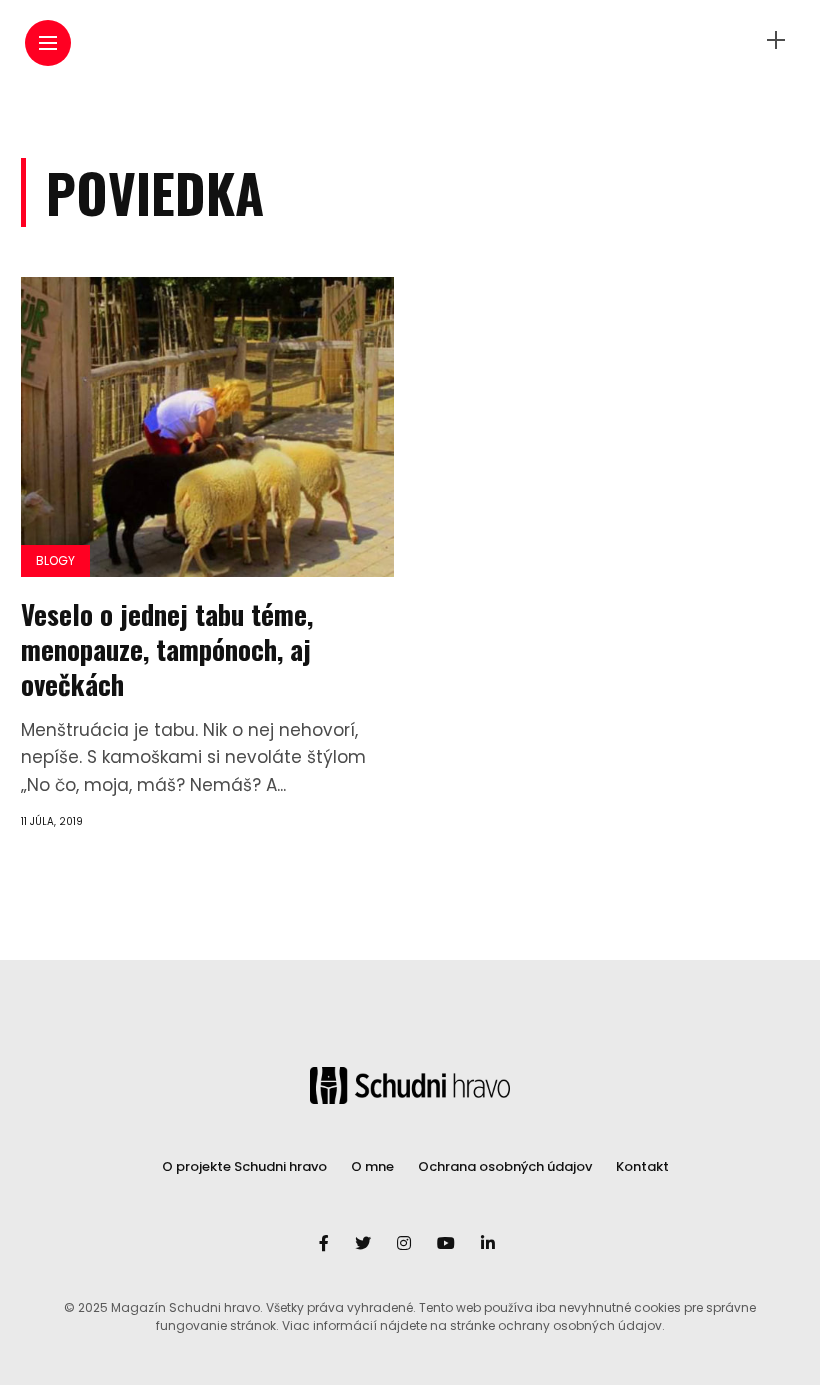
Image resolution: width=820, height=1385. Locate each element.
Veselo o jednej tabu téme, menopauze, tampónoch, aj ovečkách (167, 649)
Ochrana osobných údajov (505, 1166)
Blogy (55, 560)
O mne (372, 1166)
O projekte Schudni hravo (244, 1166)
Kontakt (642, 1166)
